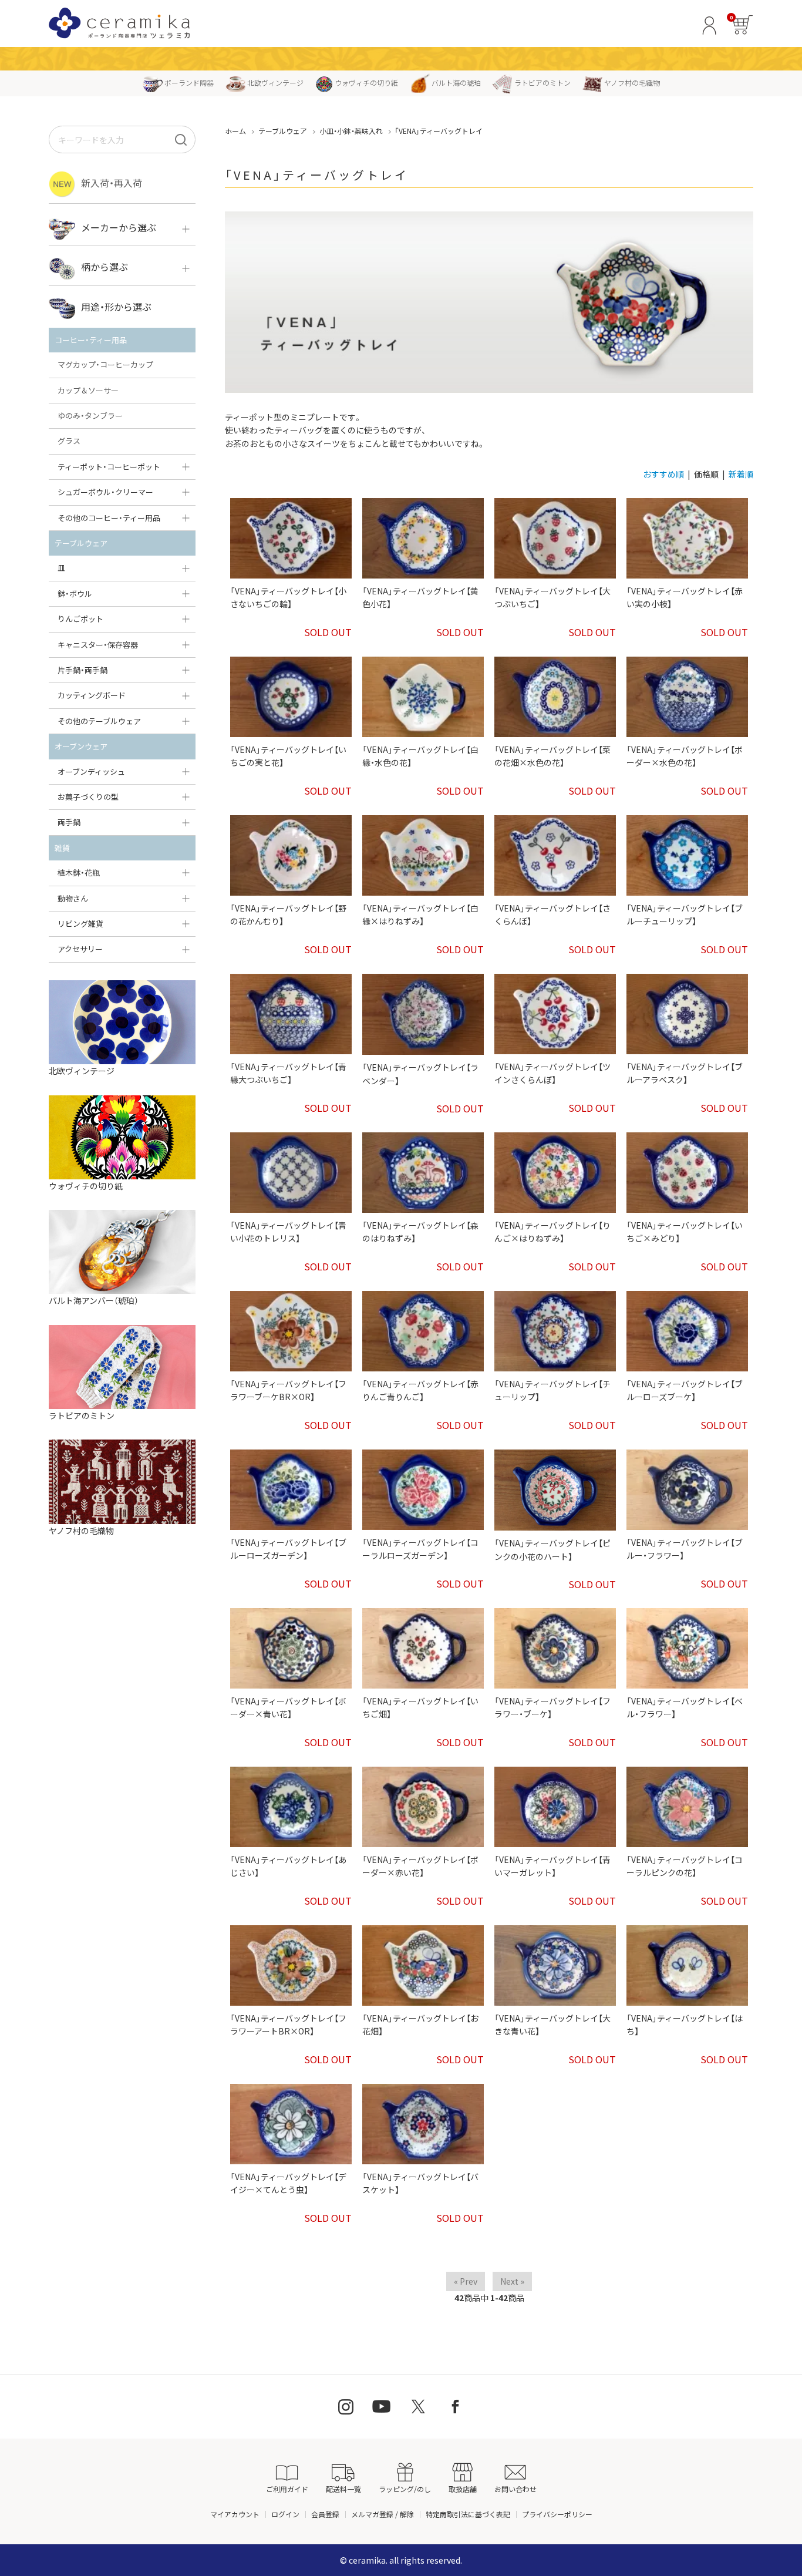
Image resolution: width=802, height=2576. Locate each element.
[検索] (181, 139)
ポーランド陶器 (189, 83)
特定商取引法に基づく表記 (468, 2514)
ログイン (285, 2514)
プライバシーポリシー (557, 2514)
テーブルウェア (283, 131)
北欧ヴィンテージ (275, 83)
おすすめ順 (663, 474)
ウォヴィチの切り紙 (366, 83)
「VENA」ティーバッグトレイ (439, 131)
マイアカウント (235, 2514)
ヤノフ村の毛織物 (632, 83)
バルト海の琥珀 (456, 83)
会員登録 (325, 2514)
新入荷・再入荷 (112, 183)
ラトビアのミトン (542, 83)
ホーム (235, 131)
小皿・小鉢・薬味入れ (351, 131)
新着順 (741, 474)
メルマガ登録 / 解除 (383, 2514)
